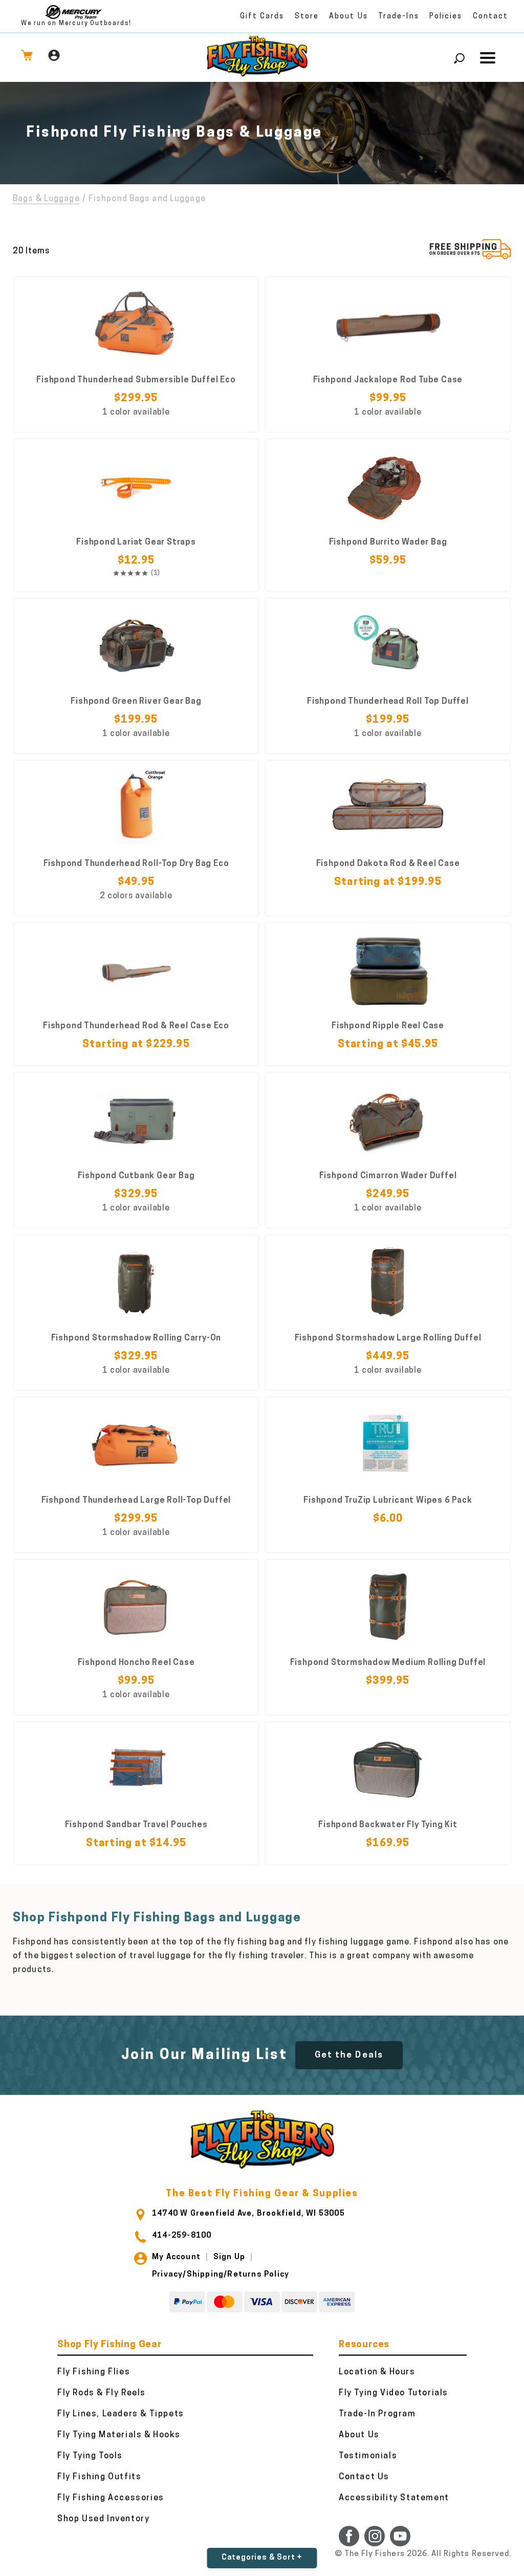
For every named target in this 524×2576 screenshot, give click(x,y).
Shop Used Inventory (103, 2519)
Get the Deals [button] (349, 2055)
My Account (176, 2257)
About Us (348, 17)
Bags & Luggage (46, 199)
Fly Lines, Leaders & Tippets (121, 2414)
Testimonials (368, 2456)
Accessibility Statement (394, 2498)
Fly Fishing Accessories (111, 2498)
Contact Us (364, 2477)
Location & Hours (377, 2372)
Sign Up (229, 2257)
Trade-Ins (399, 17)
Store (307, 17)
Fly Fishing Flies (94, 2372)
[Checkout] (27, 58)
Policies (446, 17)
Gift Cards (262, 17)
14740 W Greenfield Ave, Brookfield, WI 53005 (248, 2214)
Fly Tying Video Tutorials (394, 2393)
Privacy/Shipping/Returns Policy (221, 2275)
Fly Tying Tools (90, 2456)
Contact (491, 17)
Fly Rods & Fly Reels (102, 2393)
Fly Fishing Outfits (99, 2477)
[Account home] (54, 58)
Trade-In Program (377, 2414)
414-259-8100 (182, 2236)
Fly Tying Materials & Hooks (119, 2435)
